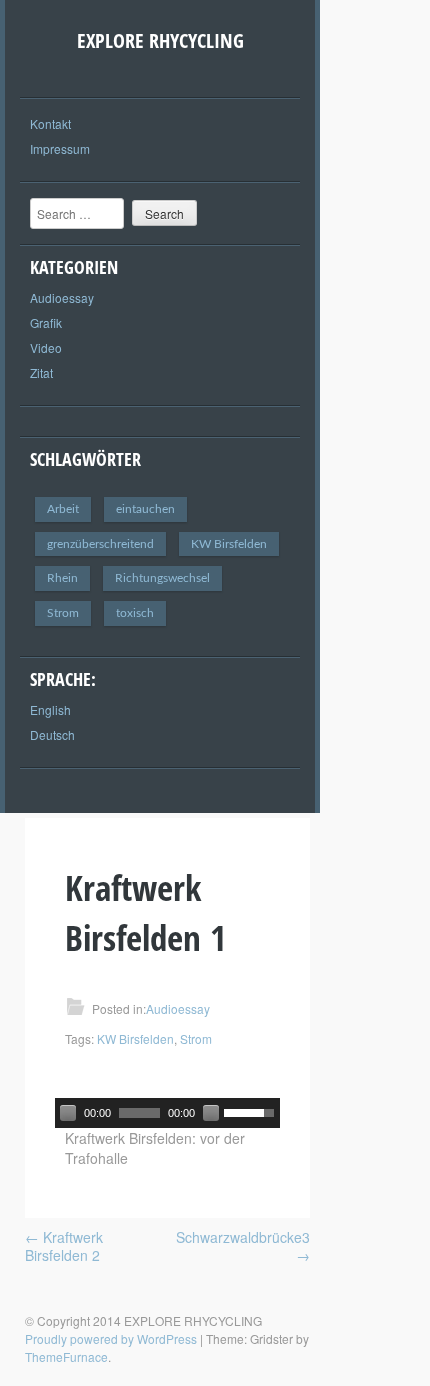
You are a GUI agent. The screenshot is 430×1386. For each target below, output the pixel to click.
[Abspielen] (68, 1113)
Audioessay (62, 297)
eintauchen (145, 509)
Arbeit (63, 509)
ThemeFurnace (66, 1356)
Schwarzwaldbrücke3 (243, 1246)
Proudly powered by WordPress (111, 1338)
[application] (167, 1113)
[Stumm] (211, 1113)
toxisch (135, 613)
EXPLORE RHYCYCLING (160, 40)
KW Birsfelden (229, 544)
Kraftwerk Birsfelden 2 (64, 1246)
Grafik (46, 322)
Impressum (60, 148)
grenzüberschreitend (100, 544)
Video (46, 347)
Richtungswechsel (162, 578)
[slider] (252, 1111)
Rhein (62, 578)
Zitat (41, 372)
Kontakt (50, 123)
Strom (63, 613)
